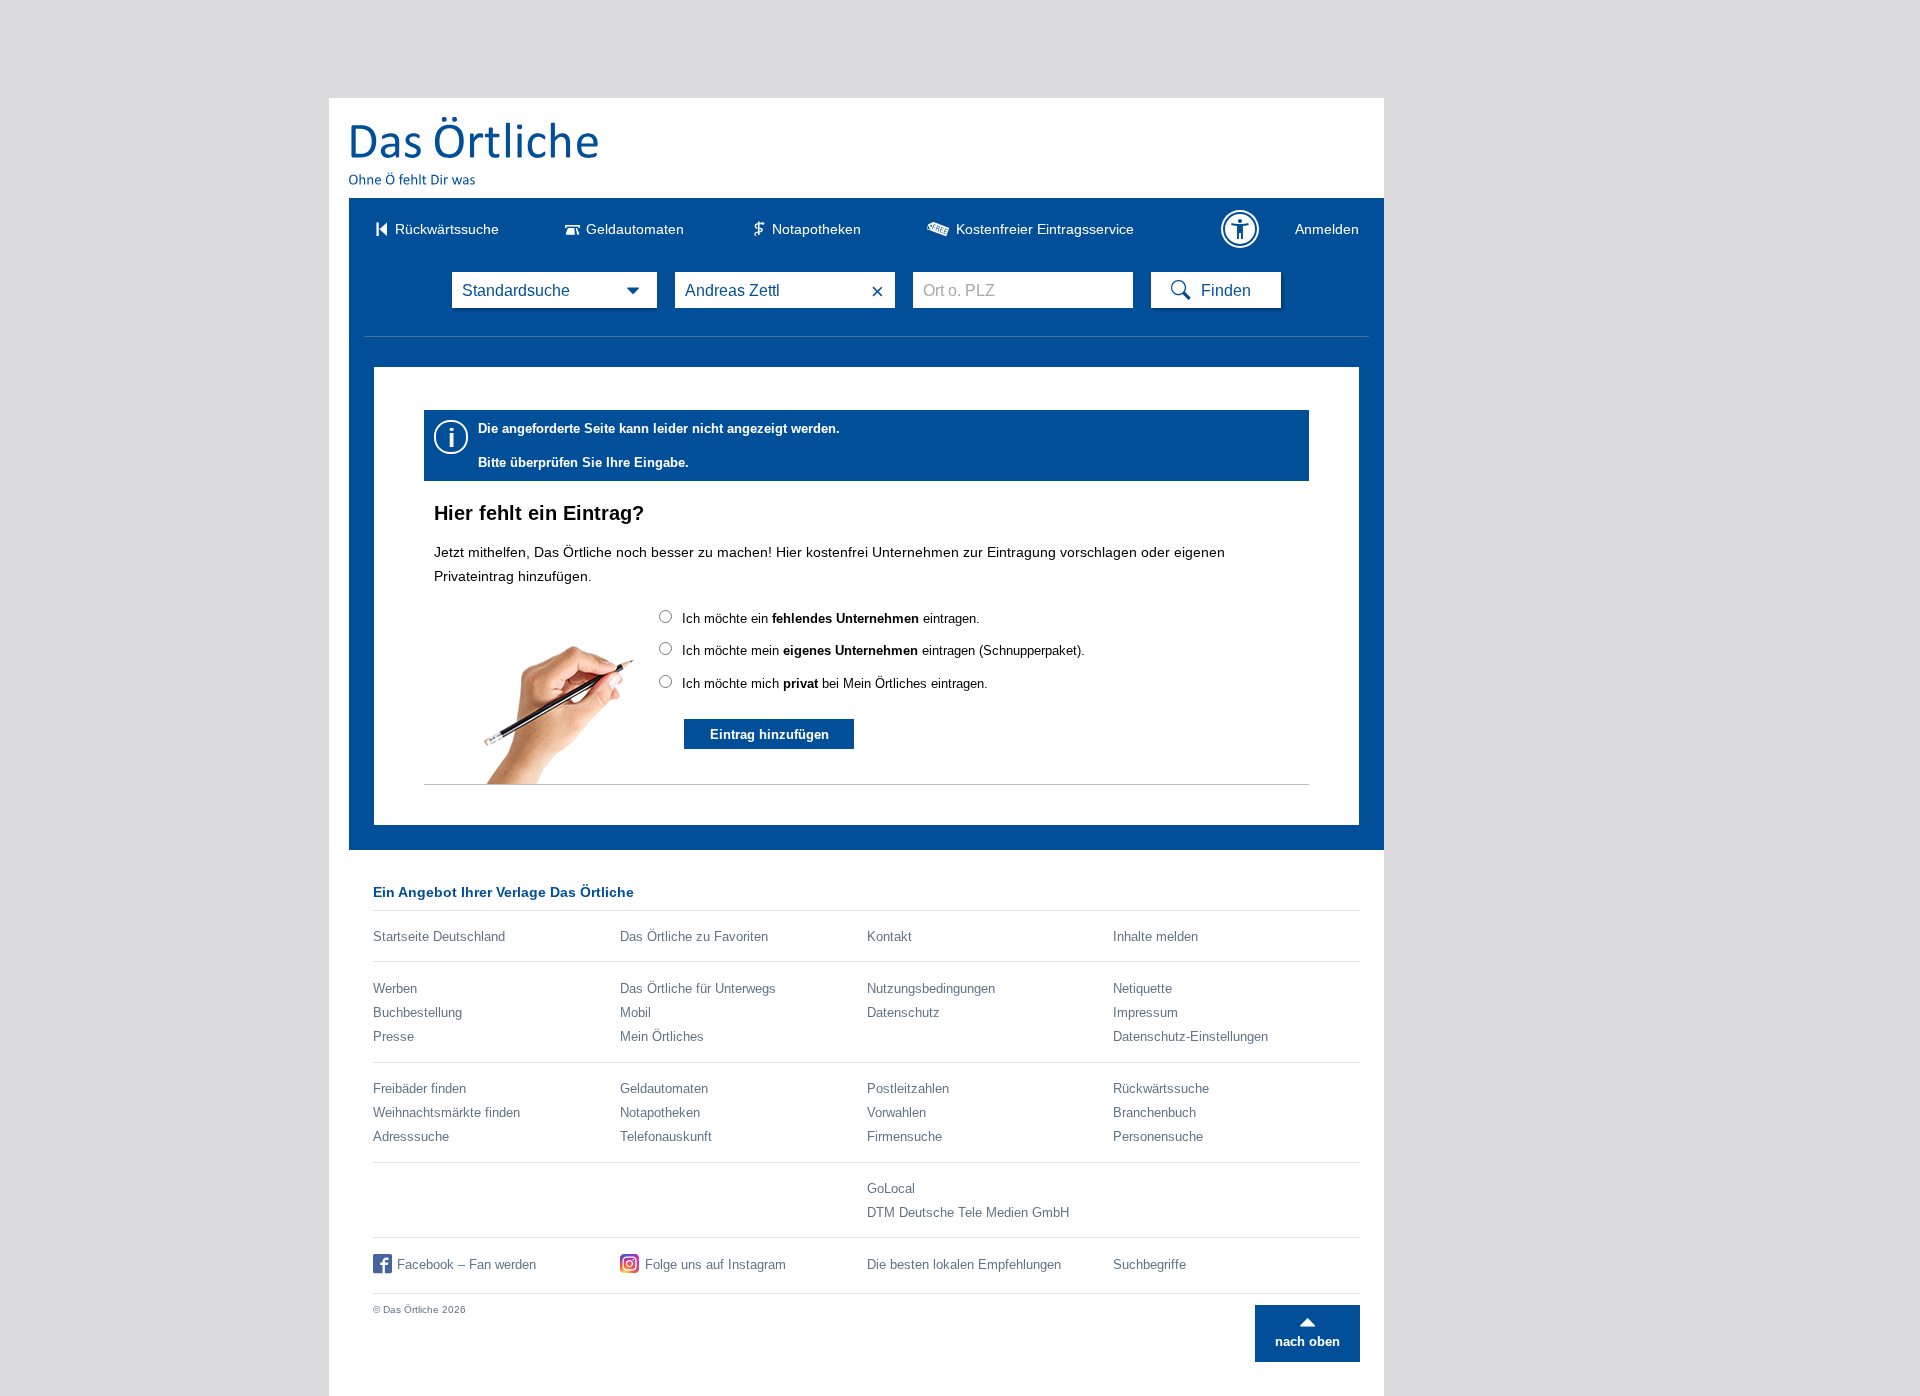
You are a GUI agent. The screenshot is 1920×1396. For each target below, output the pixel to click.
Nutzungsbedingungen (931, 988)
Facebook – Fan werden (466, 1264)
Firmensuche (904, 1136)
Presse (393, 1036)
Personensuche (1158, 1136)
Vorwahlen (896, 1112)
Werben (395, 988)
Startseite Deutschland (439, 936)
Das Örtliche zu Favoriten (694, 936)
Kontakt (889, 936)
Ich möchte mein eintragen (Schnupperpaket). (883, 650)
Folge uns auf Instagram (715, 1264)
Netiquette (1142, 988)
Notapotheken (816, 229)
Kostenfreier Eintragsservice (1045, 229)
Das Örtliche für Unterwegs (698, 988)
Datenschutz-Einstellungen (1190, 1036)
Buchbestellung (417, 1012)
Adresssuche (411, 1136)
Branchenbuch (1154, 1112)
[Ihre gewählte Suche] (554, 290)
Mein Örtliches (662, 1036)
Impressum (1145, 1012)
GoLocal (891, 1188)
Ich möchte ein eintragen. (831, 618)
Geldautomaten (635, 229)
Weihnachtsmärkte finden (446, 1112)
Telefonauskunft (666, 1136)
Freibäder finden (419, 1088)
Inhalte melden (1155, 936)
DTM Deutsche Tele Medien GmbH (968, 1212)
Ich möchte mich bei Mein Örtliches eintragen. (835, 683)
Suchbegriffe (1149, 1264)
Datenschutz (903, 1012)
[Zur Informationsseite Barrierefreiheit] (1240, 229)
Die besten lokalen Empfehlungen (964, 1264)
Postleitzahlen (908, 1088)
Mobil (635, 1012)
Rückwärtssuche (447, 229)
